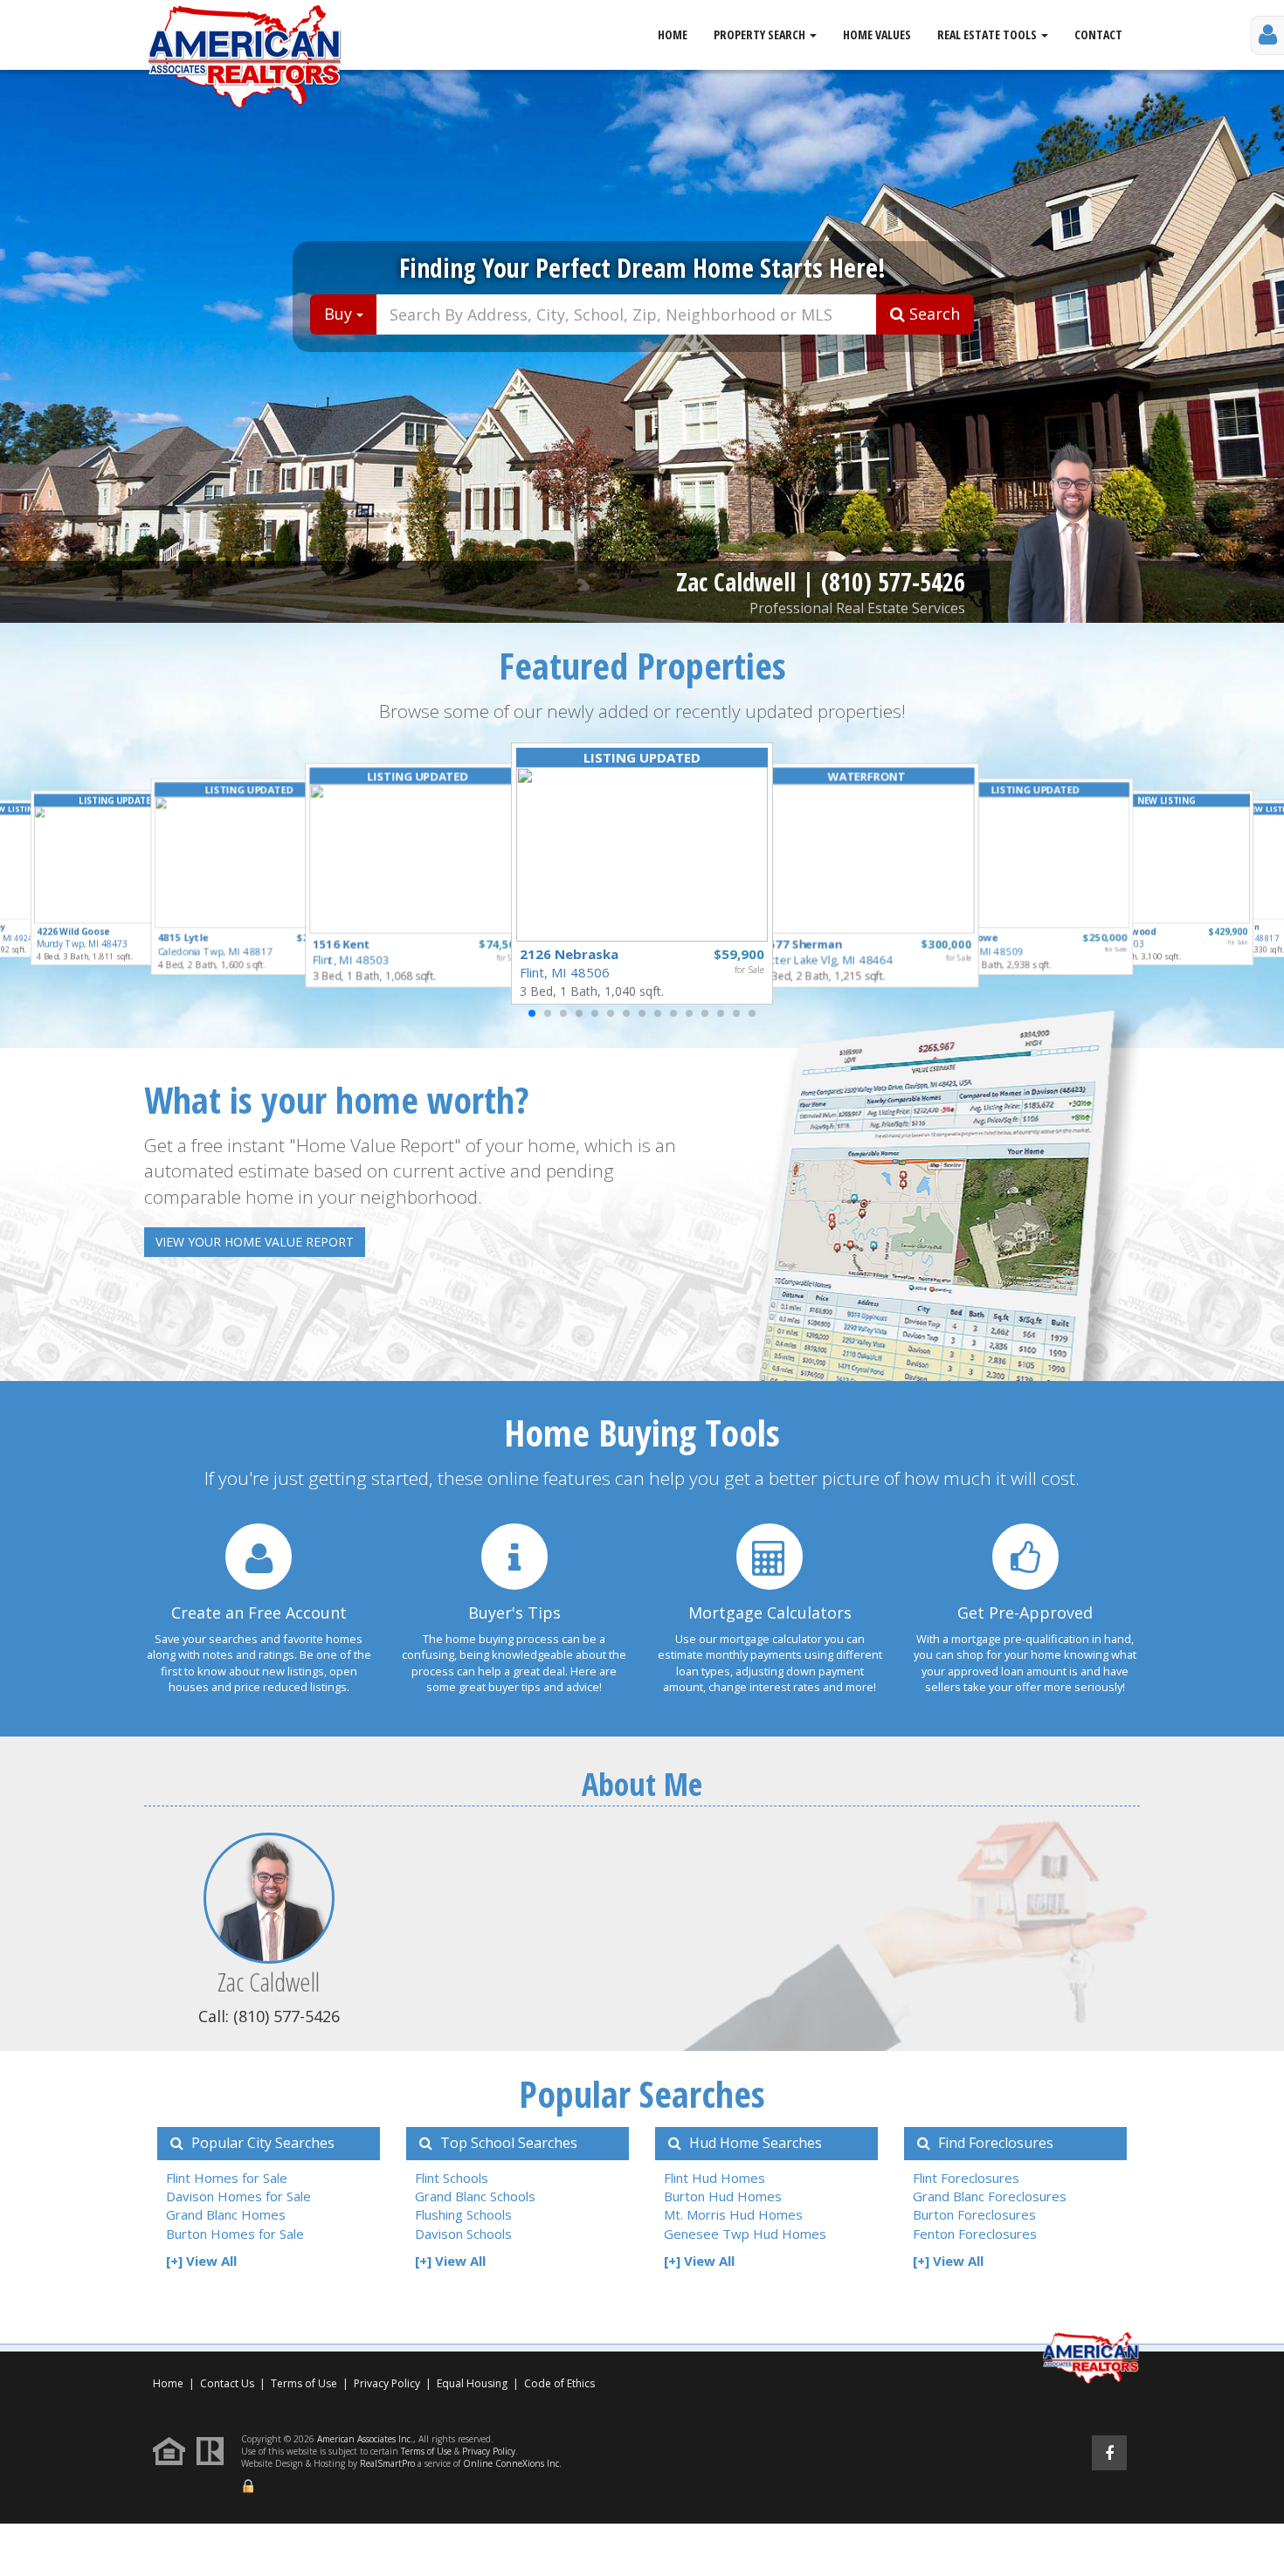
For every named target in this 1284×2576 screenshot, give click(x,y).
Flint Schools (452, 2178)
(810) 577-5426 (893, 582)
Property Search (761, 35)
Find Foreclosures (994, 2143)
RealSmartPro (387, 2463)
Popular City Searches (261, 2143)
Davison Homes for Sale (238, 2196)
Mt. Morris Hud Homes (733, 2214)
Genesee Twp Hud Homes (745, 2234)
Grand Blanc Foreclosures (990, 2196)
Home (673, 35)
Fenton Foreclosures (975, 2234)
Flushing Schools (463, 2214)
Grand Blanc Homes (226, 2214)
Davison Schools (463, 2234)
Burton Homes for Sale (235, 2234)
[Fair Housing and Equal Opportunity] (173, 2450)
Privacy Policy (387, 2383)
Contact (1098, 35)
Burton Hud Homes (723, 2196)
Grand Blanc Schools (475, 2196)
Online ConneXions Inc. (512, 2463)
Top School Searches (507, 2143)
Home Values (877, 35)
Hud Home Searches (754, 2143)
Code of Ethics (559, 2383)
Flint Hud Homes (714, 2178)
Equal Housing (473, 2383)
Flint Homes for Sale (227, 2178)
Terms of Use (304, 2383)
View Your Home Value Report (255, 1242)
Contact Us (227, 2383)
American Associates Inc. (365, 2439)
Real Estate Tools (988, 35)
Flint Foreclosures (966, 2178)
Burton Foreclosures (974, 2214)
